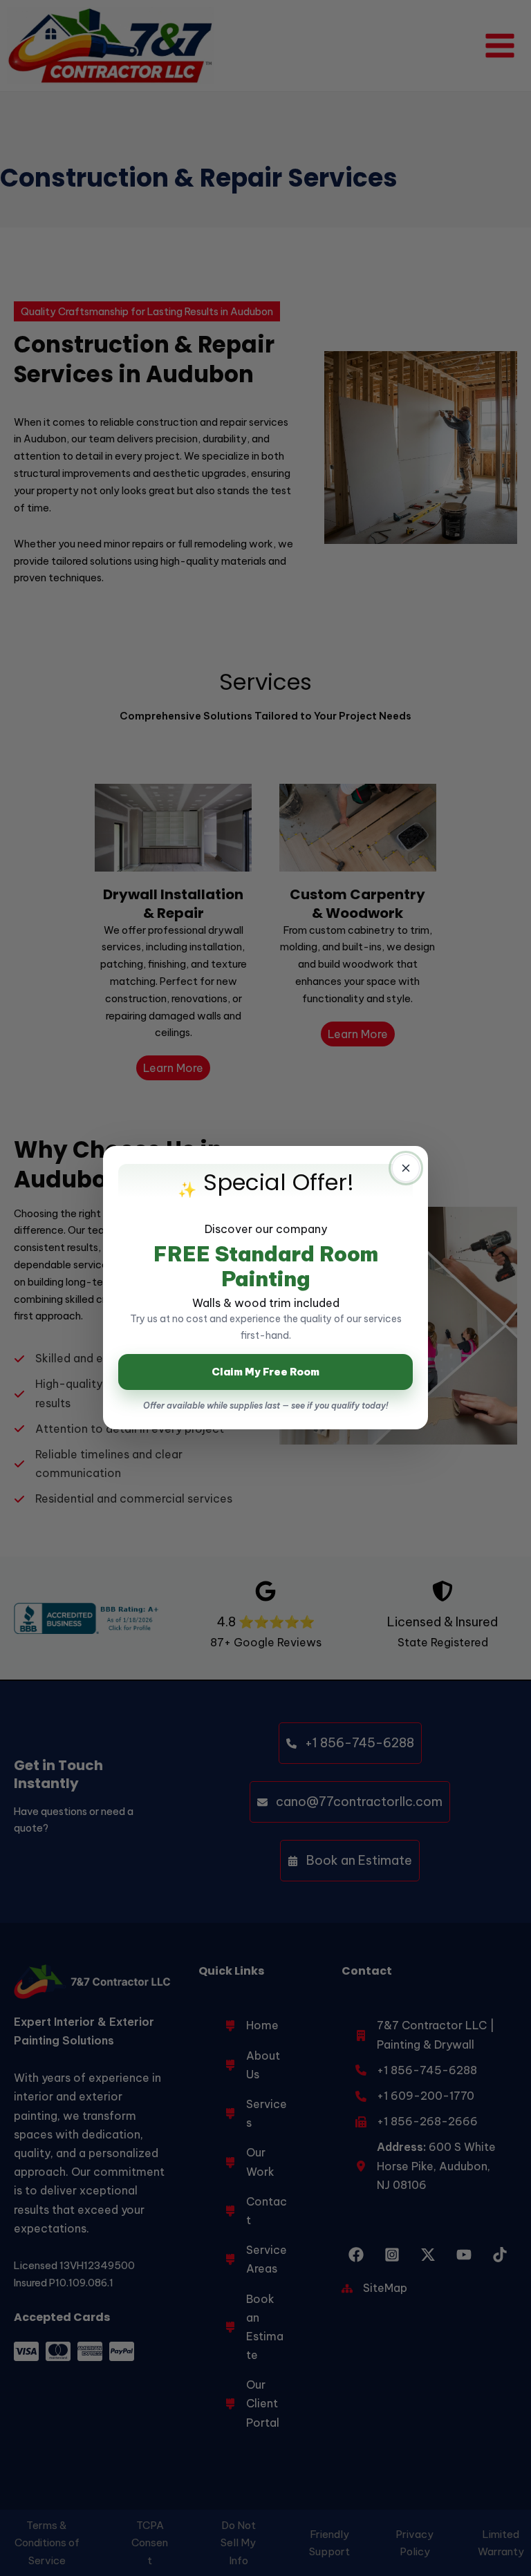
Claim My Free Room (265, 1372)
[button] (406, 1168)
